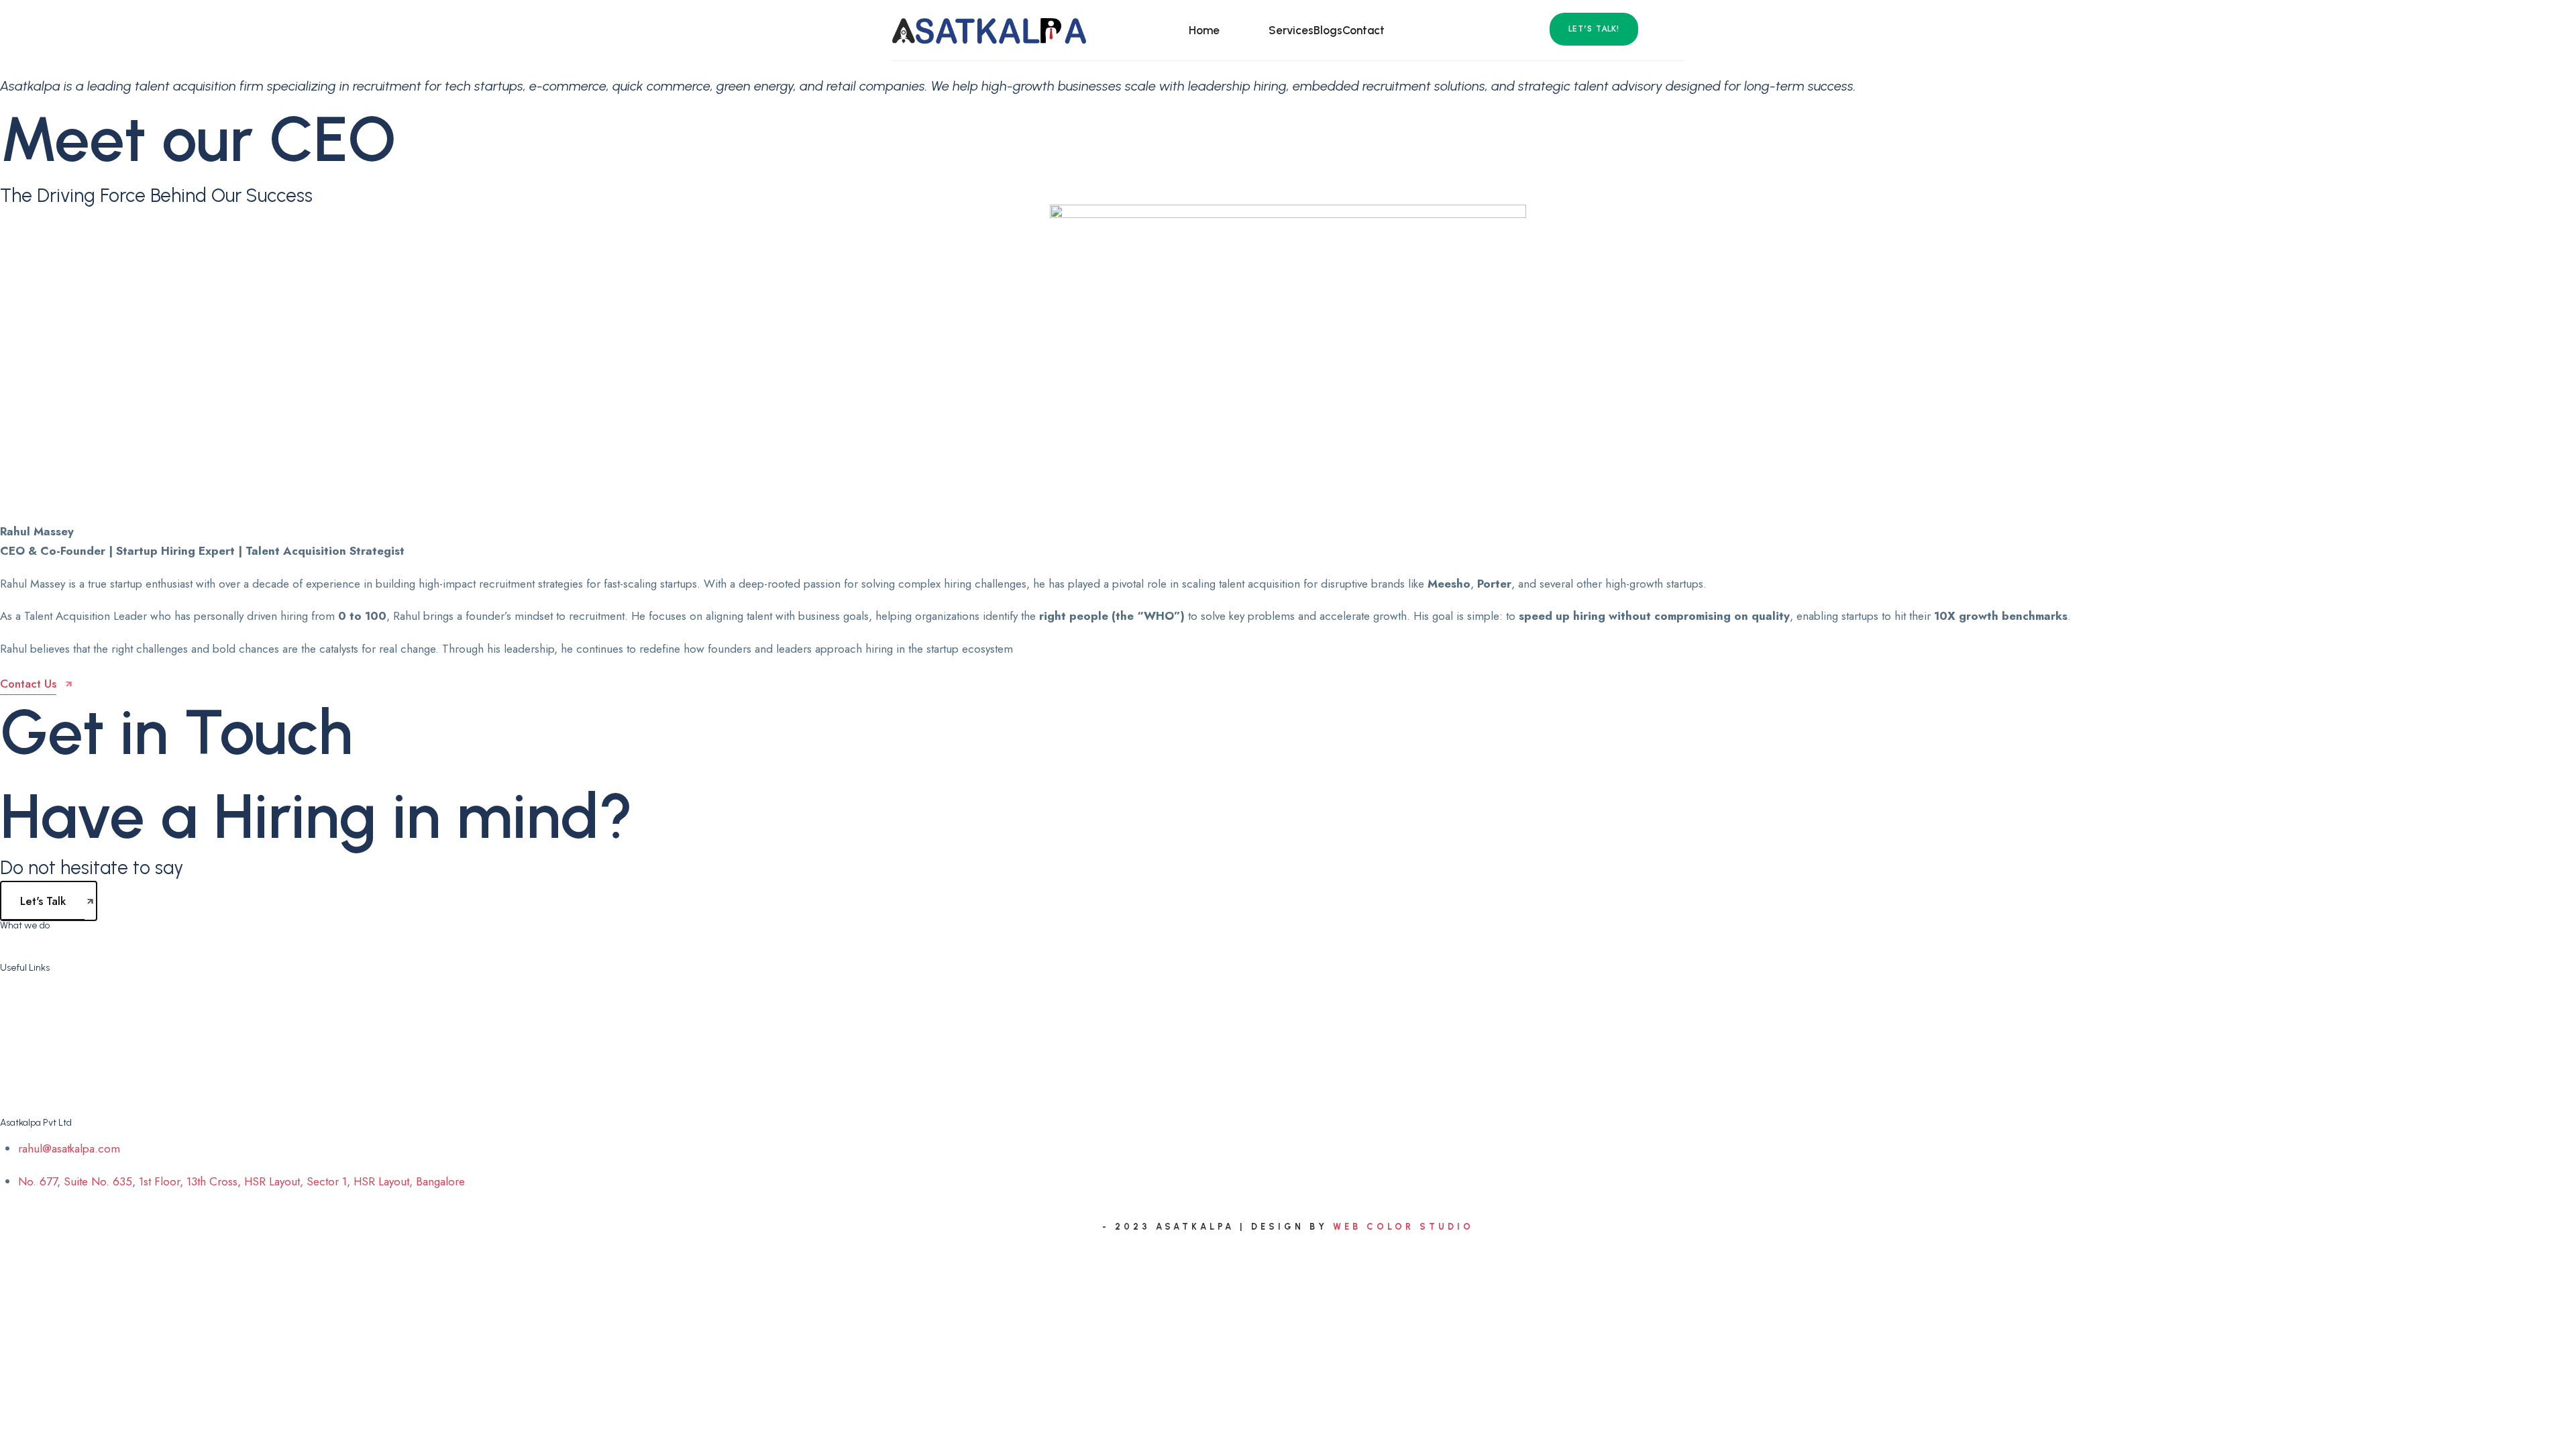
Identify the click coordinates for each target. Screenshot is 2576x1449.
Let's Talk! (1594, 29)
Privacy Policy (51, 1044)
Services (1291, 30)
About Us (1244, 30)
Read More (1374, 940)
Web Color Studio (1403, 1227)
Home (1204, 30)
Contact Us (45, 1093)
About (33, 1020)
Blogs (1328, 30)
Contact (1363, 30)
